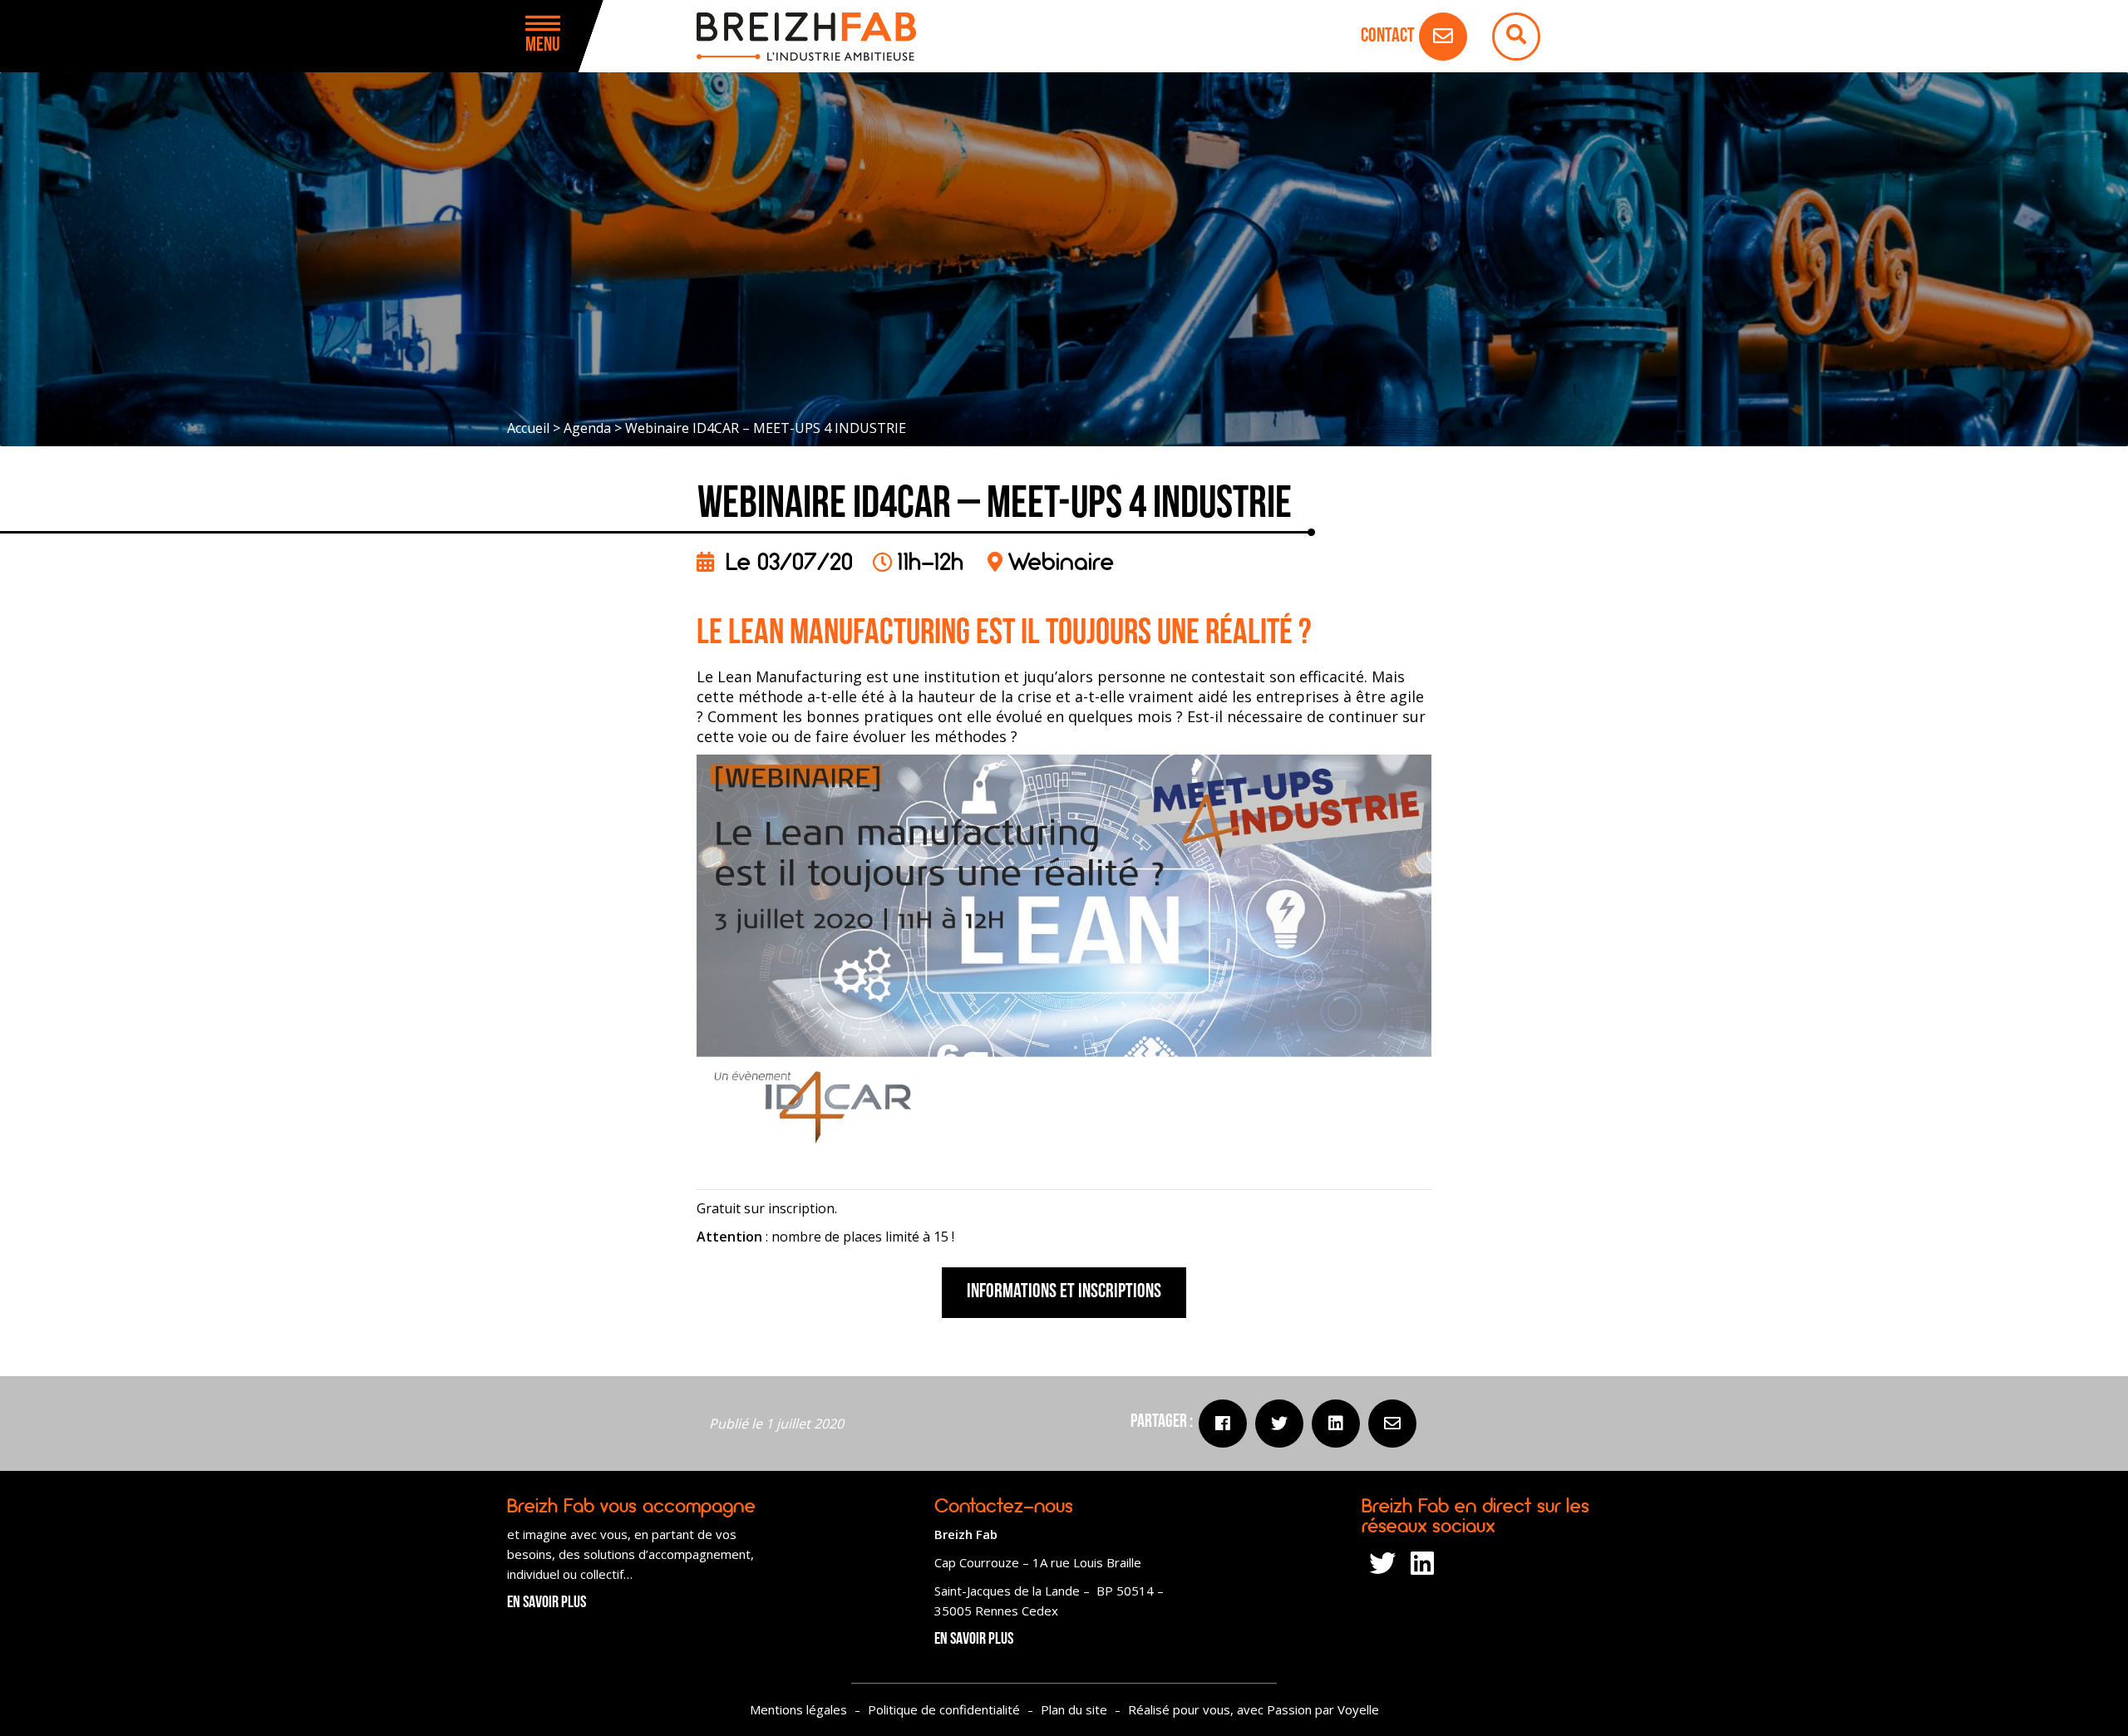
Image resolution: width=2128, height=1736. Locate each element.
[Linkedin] (1336, 1424)
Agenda (587, 428)
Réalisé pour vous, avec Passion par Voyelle (1254, 1709)
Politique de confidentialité (944, 1709)
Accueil (528, 428)
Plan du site (1074, 1709)
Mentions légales (798, 1709)
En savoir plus (547, 1603)
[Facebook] (1223, 1424)
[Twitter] (1279, 1424)
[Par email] (1392, 1424)
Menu (543, 46)
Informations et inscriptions (1064, 1292)
